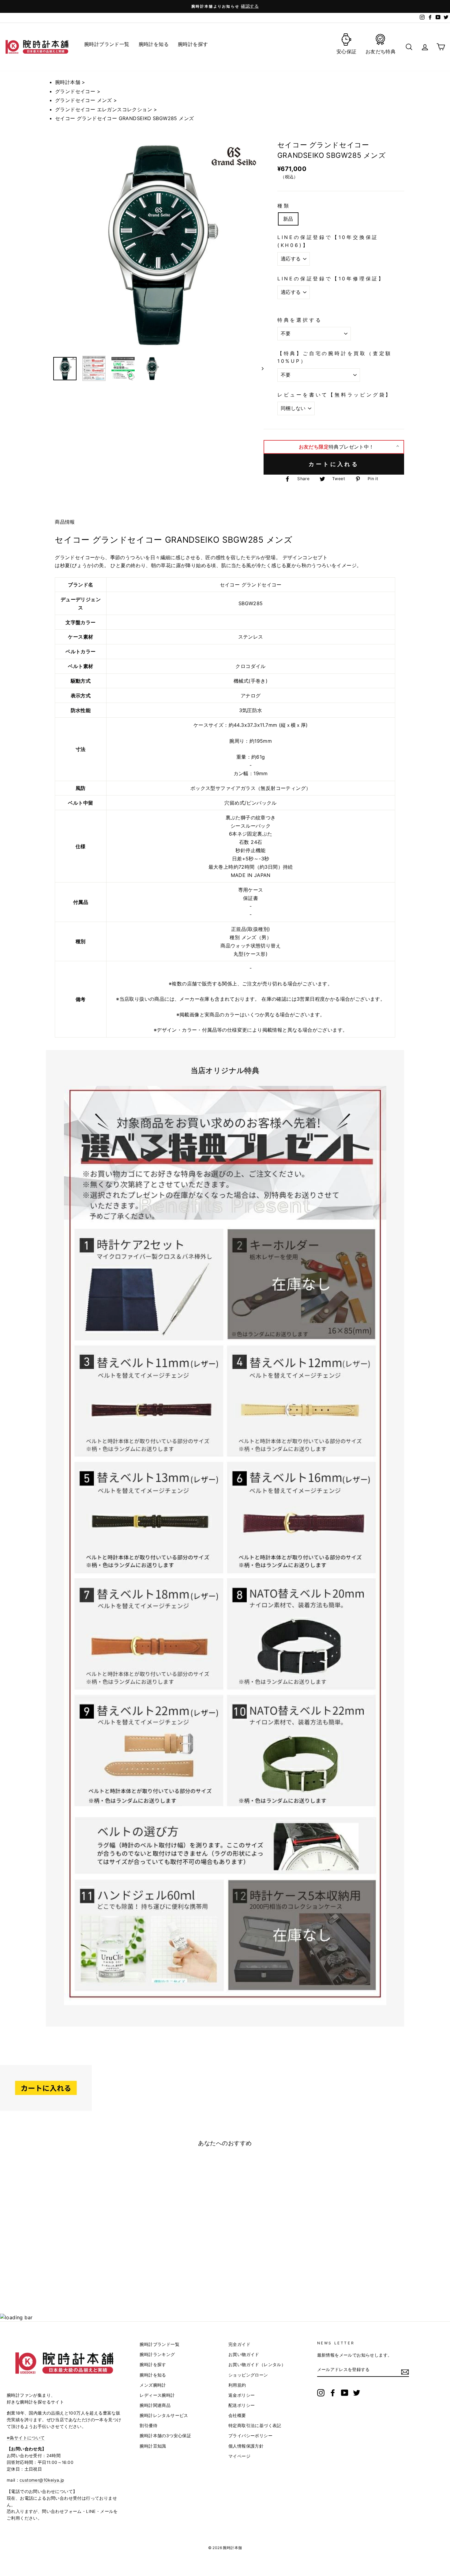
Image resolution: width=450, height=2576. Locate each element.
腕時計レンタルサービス (164, 2415)
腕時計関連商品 (155, 2405)
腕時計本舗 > (70, 82)
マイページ (239, 2456)
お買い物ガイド (244, 2354)
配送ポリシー (242, 2405)
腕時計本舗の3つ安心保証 (165, 2436)
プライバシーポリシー (250, 2436)
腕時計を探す (153, 2365)
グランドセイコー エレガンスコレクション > (106, 109)
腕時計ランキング (157, 2354)
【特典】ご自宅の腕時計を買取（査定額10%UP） (335, 357)
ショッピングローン (248, 2375)
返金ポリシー (242, 2395)
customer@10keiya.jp (42, 2480)
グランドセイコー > (78, 91)
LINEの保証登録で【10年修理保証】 (331, 279)
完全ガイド (239, 2344)
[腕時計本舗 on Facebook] (333, 2393)
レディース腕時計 (157, 2395)
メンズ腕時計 (153, 2385)
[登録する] (405, 2372)
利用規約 (237, 2385)
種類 (284, 206)
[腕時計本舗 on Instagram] (321, 2393)
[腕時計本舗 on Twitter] (357, 2393)
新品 (288, 219)
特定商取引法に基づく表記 (255, 2426)
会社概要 (237, 2415)
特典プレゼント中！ (336, 447)
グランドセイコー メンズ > (86, 100)
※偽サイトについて (26, 2438)
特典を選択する (300, 320)
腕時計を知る (153, 2375)
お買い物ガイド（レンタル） (257, 2365)
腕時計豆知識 (153, 2446)
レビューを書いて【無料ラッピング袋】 (335, 395)
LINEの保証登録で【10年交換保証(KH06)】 (328, 241)
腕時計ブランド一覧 (159, 2344)
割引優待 (148, 2426)
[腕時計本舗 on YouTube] (345, 2393)
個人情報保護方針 (246, 2446)
